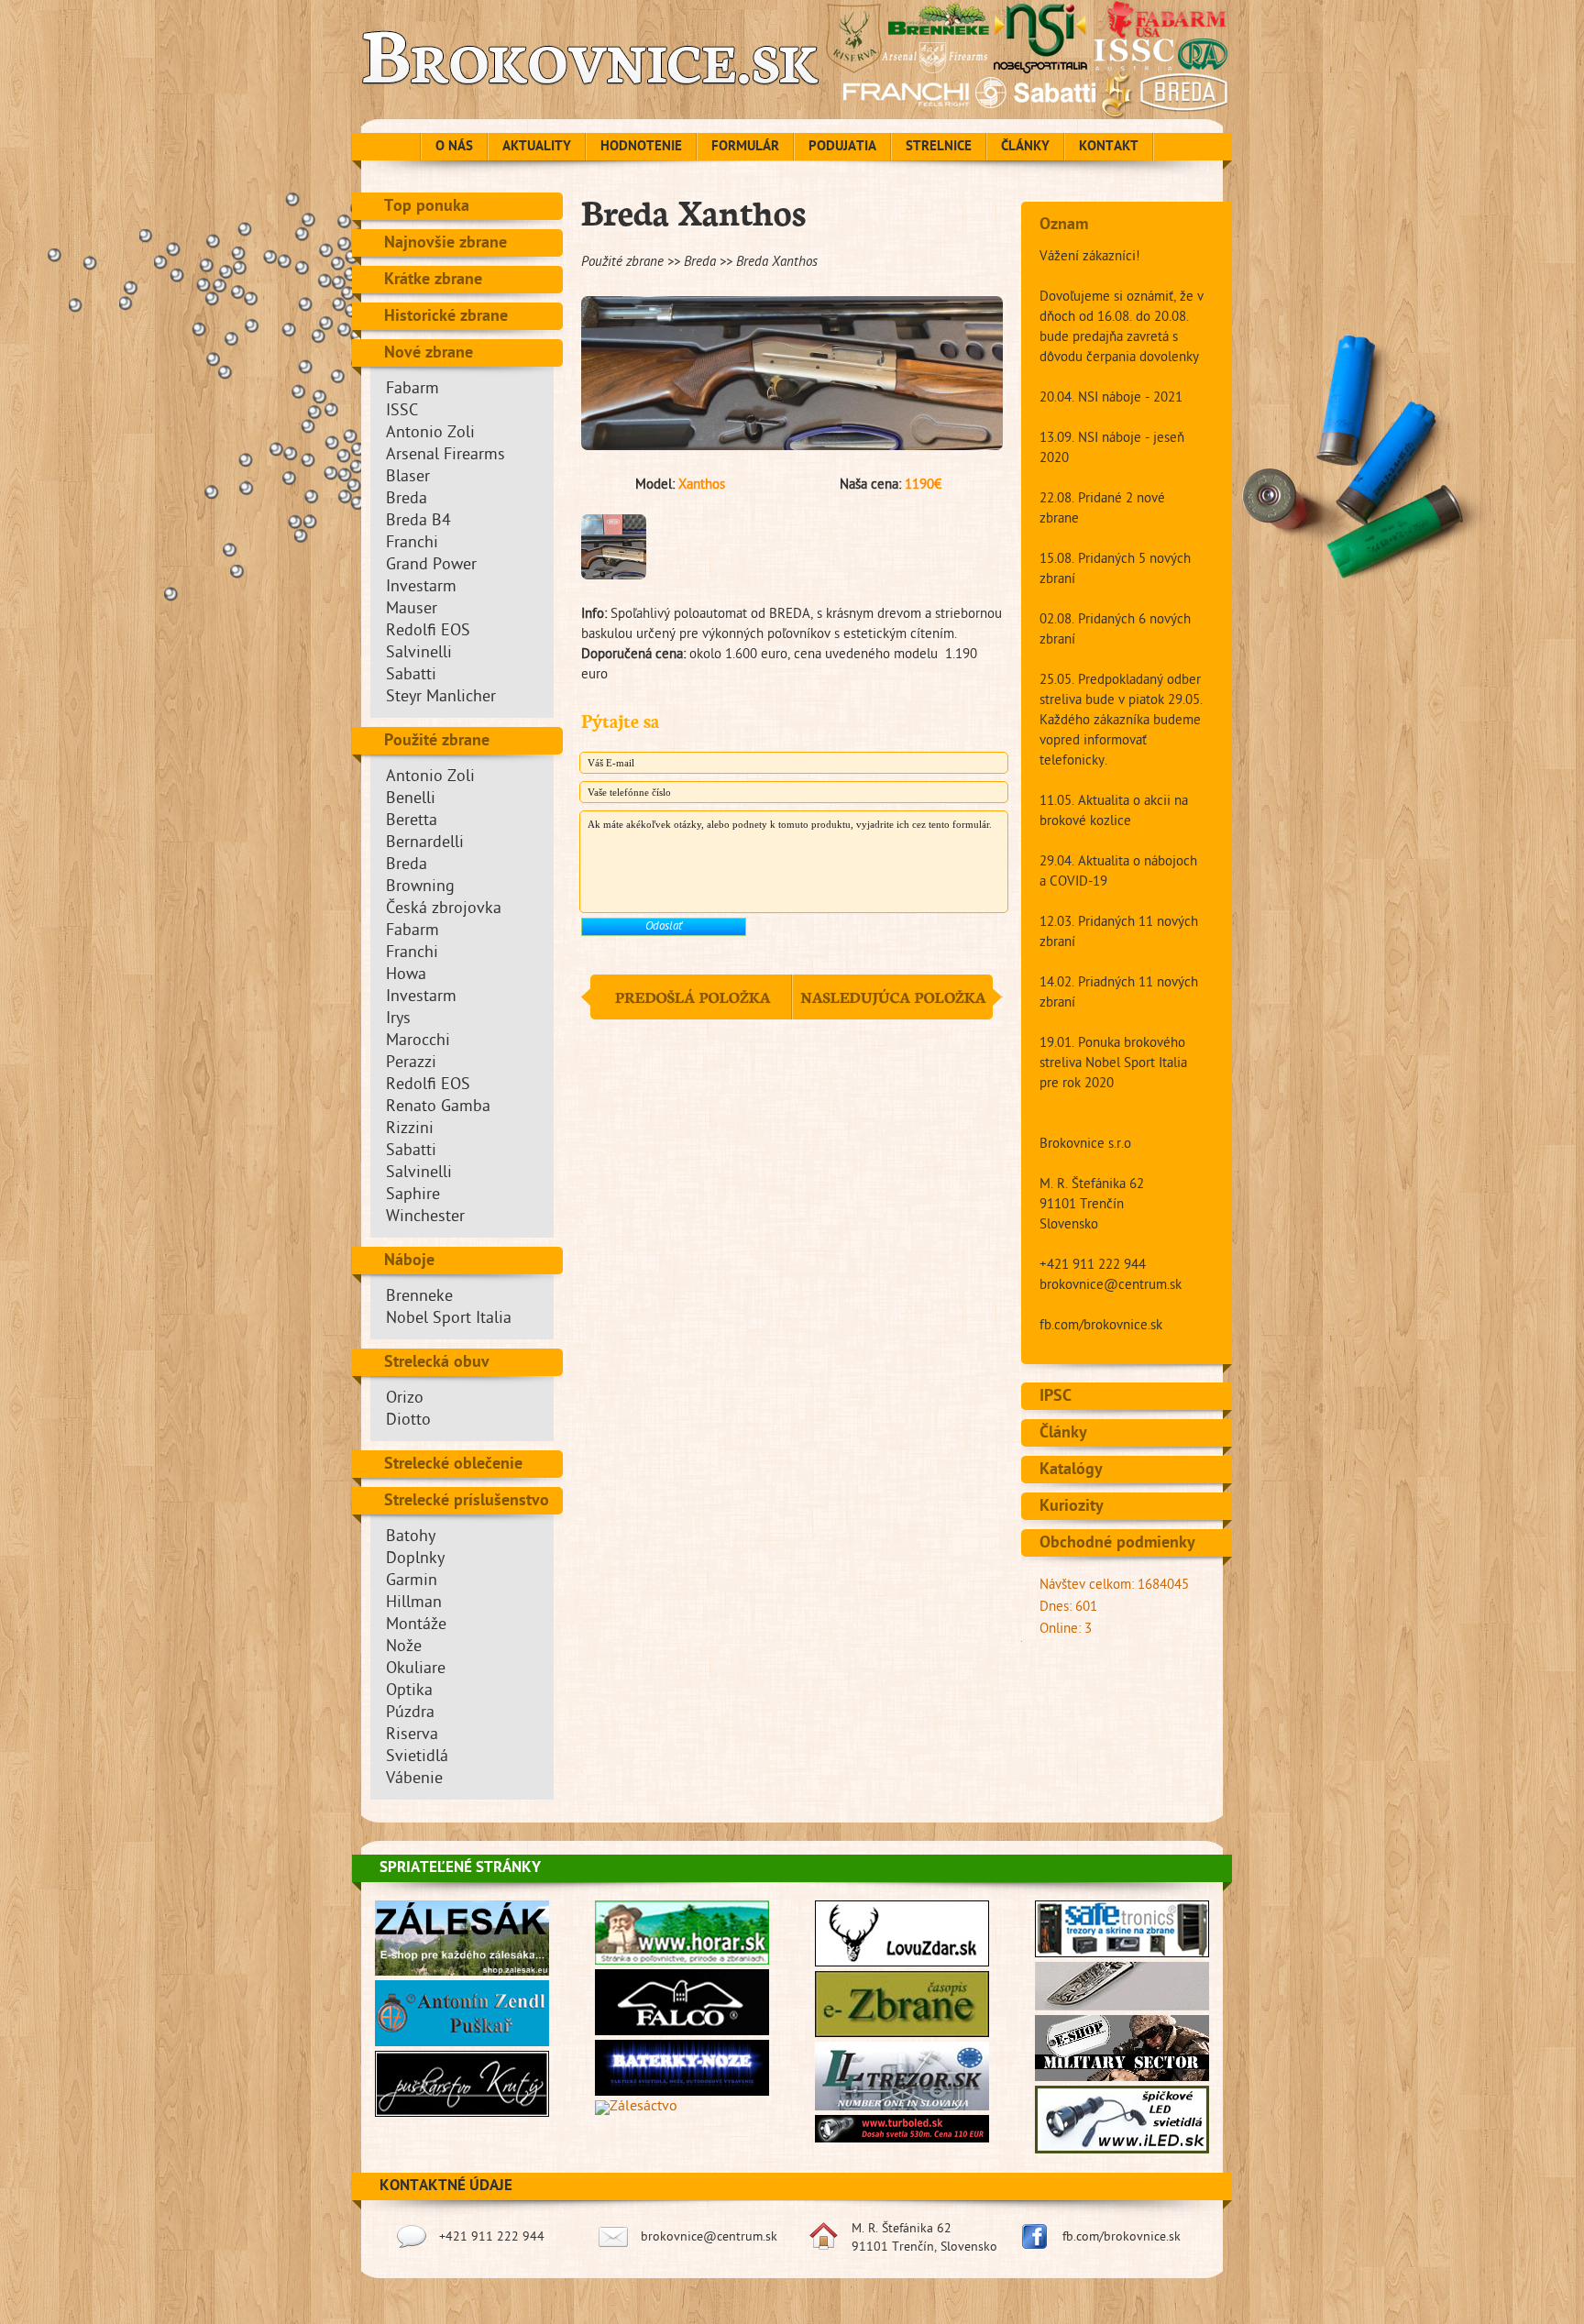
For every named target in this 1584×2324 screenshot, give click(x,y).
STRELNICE (939, 148)
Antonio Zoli (430, 434)
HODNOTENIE (641, 148)
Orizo (405, 1399)
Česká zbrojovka (444, 910)
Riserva (412, 1736)
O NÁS (454, 148)
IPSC (1056, 1397)
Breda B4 (418, 522)
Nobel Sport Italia (449, 1320)
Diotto (408, 1421)
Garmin (412, 1582)
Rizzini (410, 1130)
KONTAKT (1109, 148)
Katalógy (1071, 1470)
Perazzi (411, 1064)
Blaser (408, 478)
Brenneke (419, 1298)
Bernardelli (425, 844)
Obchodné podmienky (1117, 1544)
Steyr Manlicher (441, 698)
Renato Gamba (438, 1108)
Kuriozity (1072, 1507)
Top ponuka (427, 207)
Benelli (411, 800)
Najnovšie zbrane (445, 244)
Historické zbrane (446, 317)
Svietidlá (417, 1758)
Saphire (413, 1196)
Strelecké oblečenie (453, 1465)
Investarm (421, 588)
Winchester (425, 1218)
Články (1063, 1434)
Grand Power (431, 566)
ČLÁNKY (1025, 148)
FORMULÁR (745, 148)
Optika (409, 1692)
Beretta (412, 822)
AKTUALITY (537, 148)
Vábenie (414, 1780)
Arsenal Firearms (445, 456)
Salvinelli (419, 654)
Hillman (414, 1604)
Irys (398, 1020)
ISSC (402, 412)
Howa (406, 976)
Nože (404, 1648)
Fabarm (412, 390)
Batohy (411, 1538)
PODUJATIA (842, 148)
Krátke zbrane (433, 281)
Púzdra (410, 1714)
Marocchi (418, 1042)
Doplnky (415, 1560)
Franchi (412, 544)
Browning (420, 888)
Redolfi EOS (428, 632)
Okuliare (416, 1670)
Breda (407, 500)
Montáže (416, 1626)
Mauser (412, 610)
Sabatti (411, 676)
